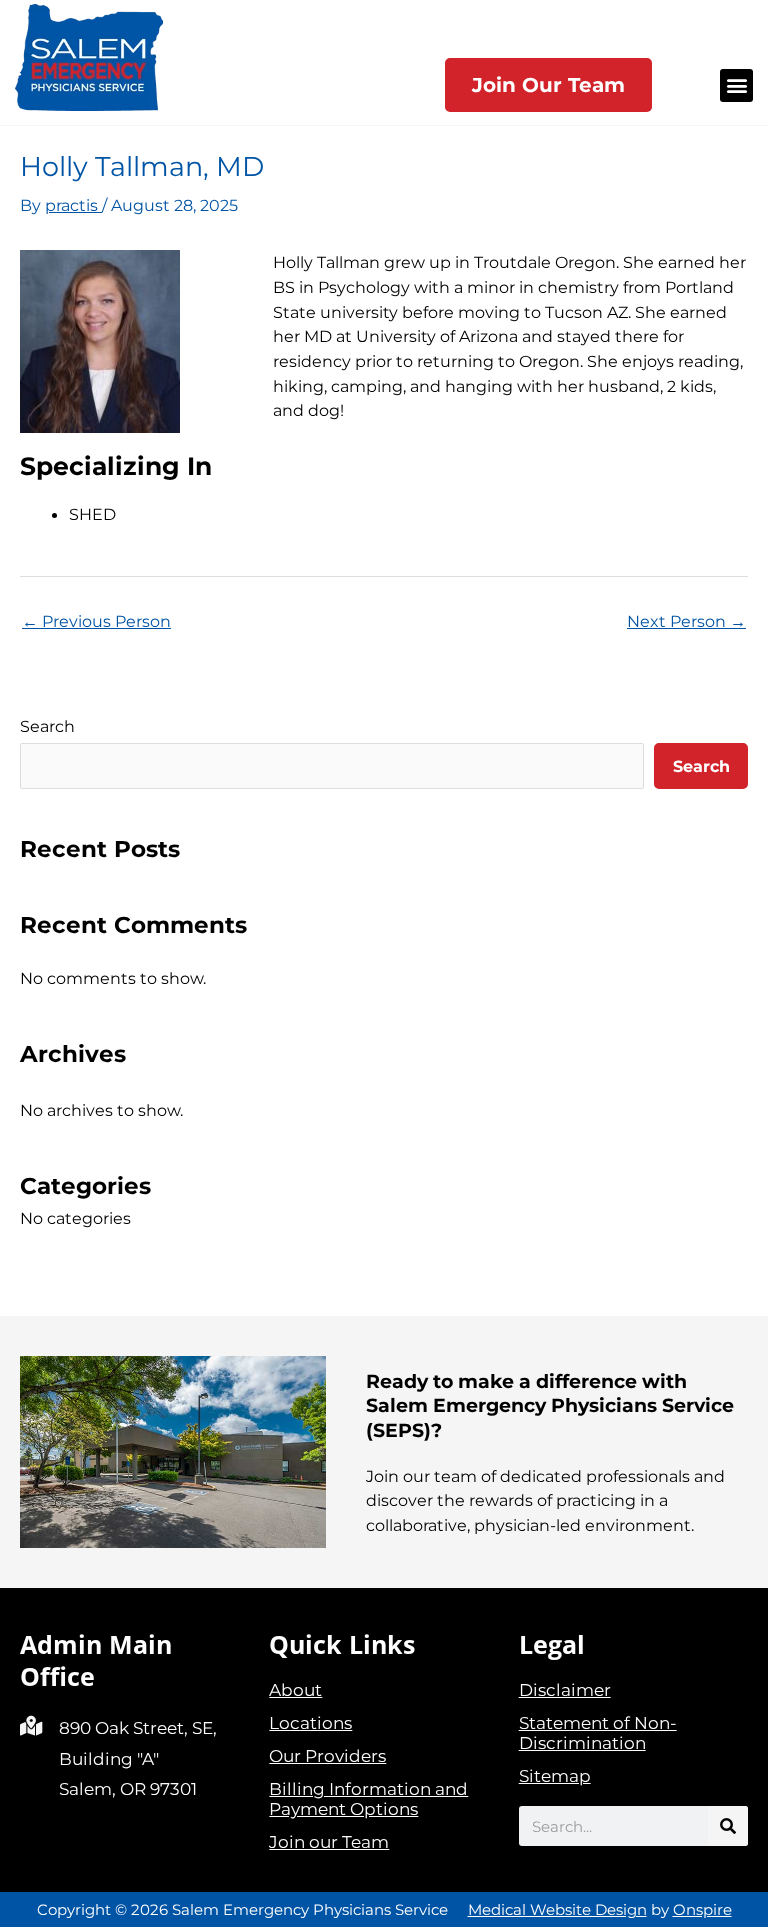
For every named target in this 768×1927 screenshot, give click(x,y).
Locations (310, 1723)
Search (47, 726)
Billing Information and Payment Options (368, 1799)
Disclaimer (565, 1690)
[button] (736, 85)
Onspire (702, 1909)
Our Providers (327, 1756)
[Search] (728, 1826)
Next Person (686, 621)
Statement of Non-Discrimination (598, 1733)
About (295, 1690)
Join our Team (329, 1842)
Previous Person (96, 621)
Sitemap (555, 1776)
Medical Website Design (557, 1909)
